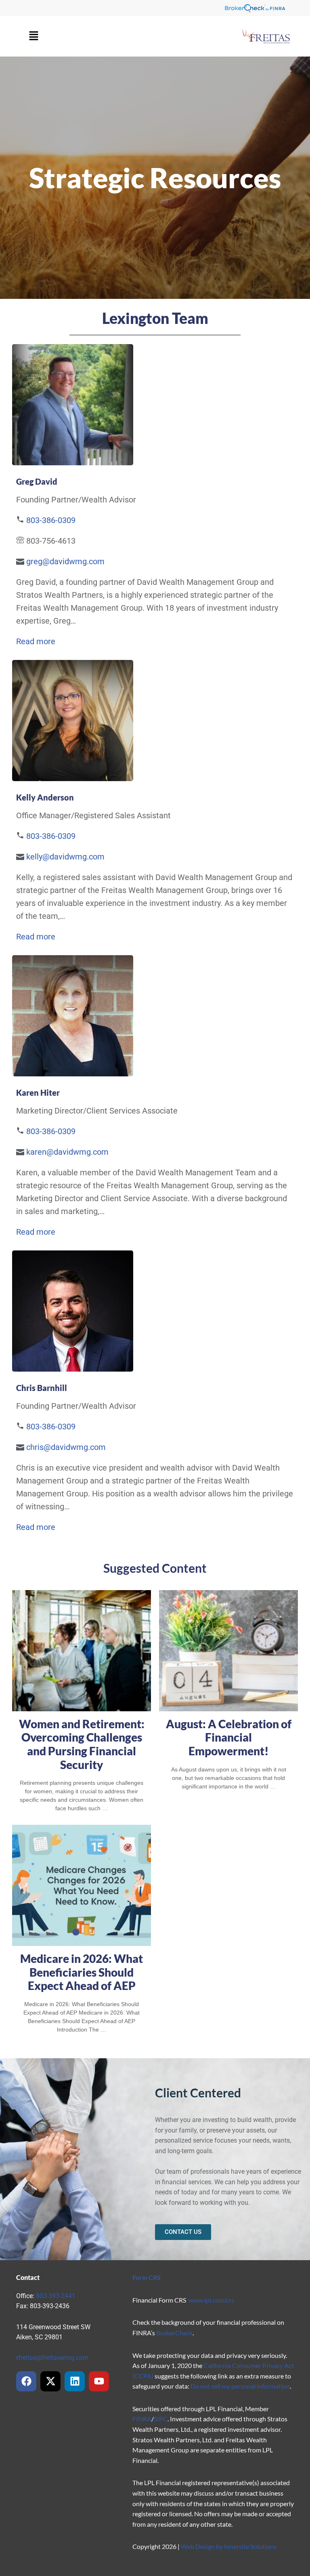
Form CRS (147, 2277)
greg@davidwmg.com (65, 561)
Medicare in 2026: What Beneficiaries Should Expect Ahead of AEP (82, 1972)
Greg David (37, 481)
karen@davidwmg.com (67, 1152)
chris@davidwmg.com (66, 1447)
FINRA (142, 2419)
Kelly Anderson (45, 797)
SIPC (161, 2419)
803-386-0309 (51, 520)
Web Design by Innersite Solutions (229, 2546)
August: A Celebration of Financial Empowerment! (229, 1737)
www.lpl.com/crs (211, 2300)
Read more (36, 641)
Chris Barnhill (42, 1388)
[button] (34, 36)
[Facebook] (26, 2381)
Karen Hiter (38, 1093)
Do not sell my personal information (240, 2386)
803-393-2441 (56, 2296)
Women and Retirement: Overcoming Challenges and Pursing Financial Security (82, 1744)
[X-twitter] (50, 2381)
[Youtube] (99, 2381)
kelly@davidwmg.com (65, 857)
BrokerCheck (174, 2333)
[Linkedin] (75, 2381)
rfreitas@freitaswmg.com (52, 2358)
